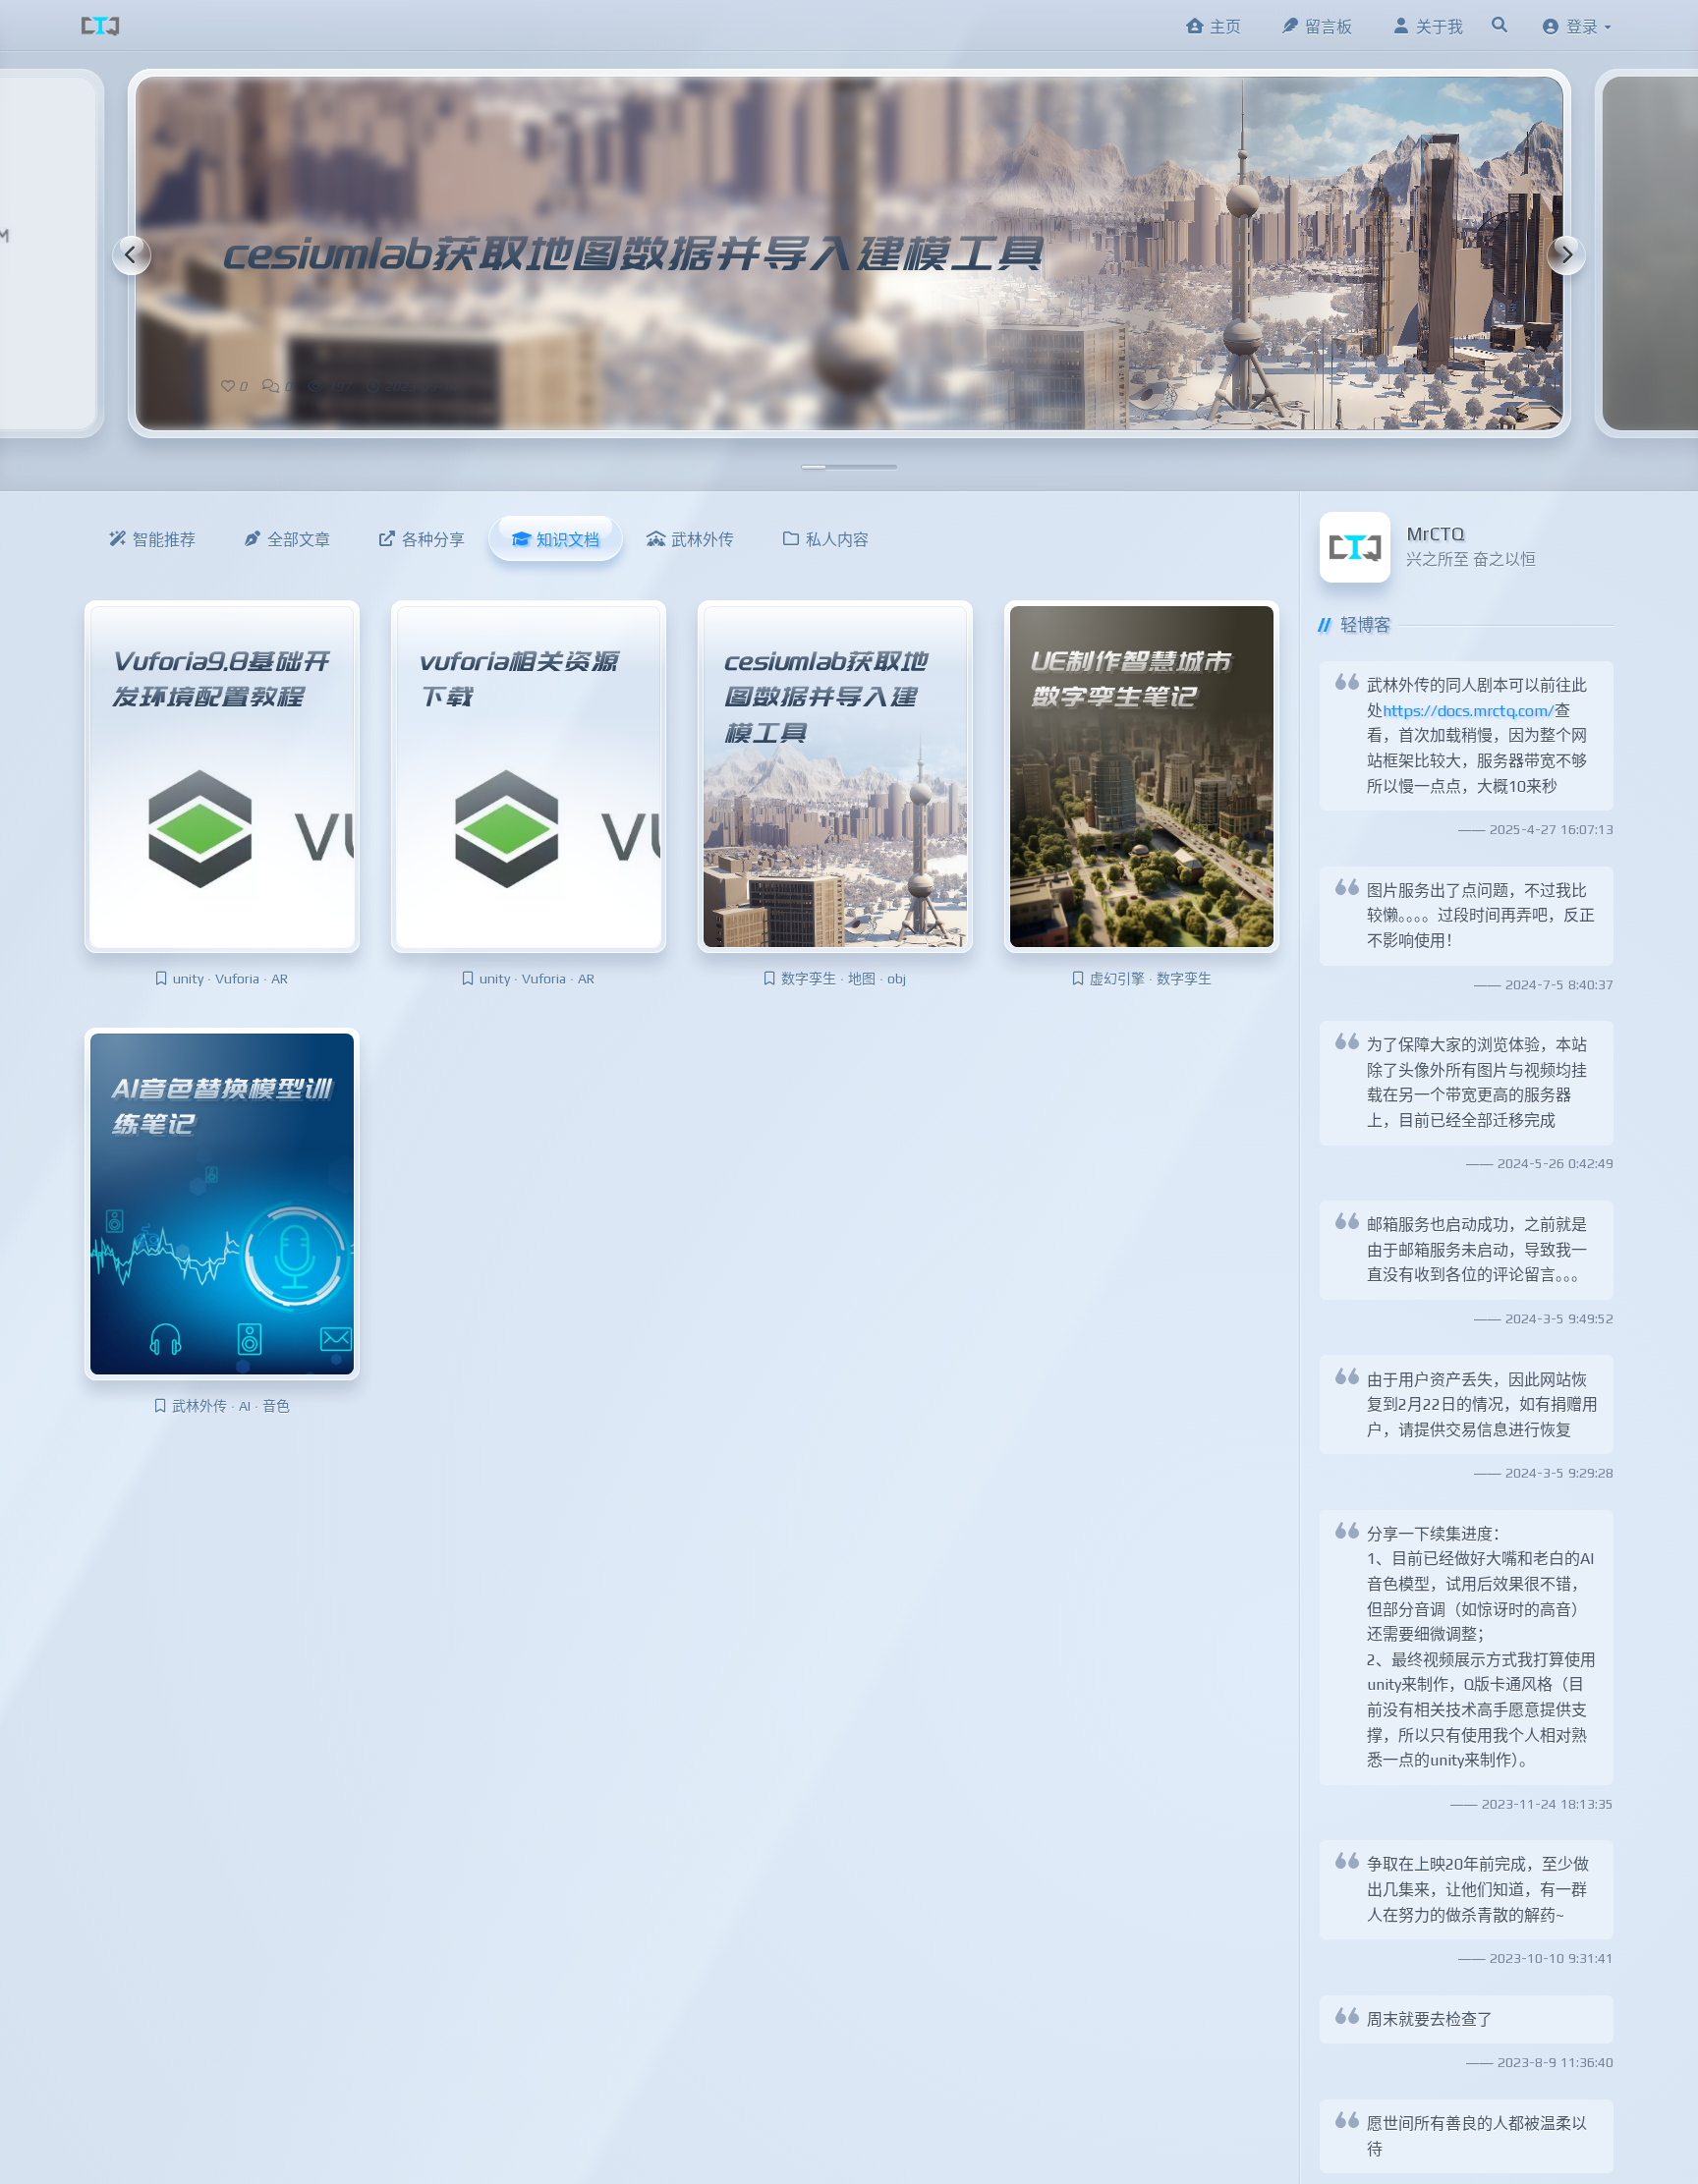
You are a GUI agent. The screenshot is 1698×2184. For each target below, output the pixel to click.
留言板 (1329, 27)
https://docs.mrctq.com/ (1469, 711)
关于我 (1440, 27)
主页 (1225, 27)
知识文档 (568, 540)
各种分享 (433, 540)
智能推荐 (164, 540)
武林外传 (703, 540)
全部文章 (299, 540)
